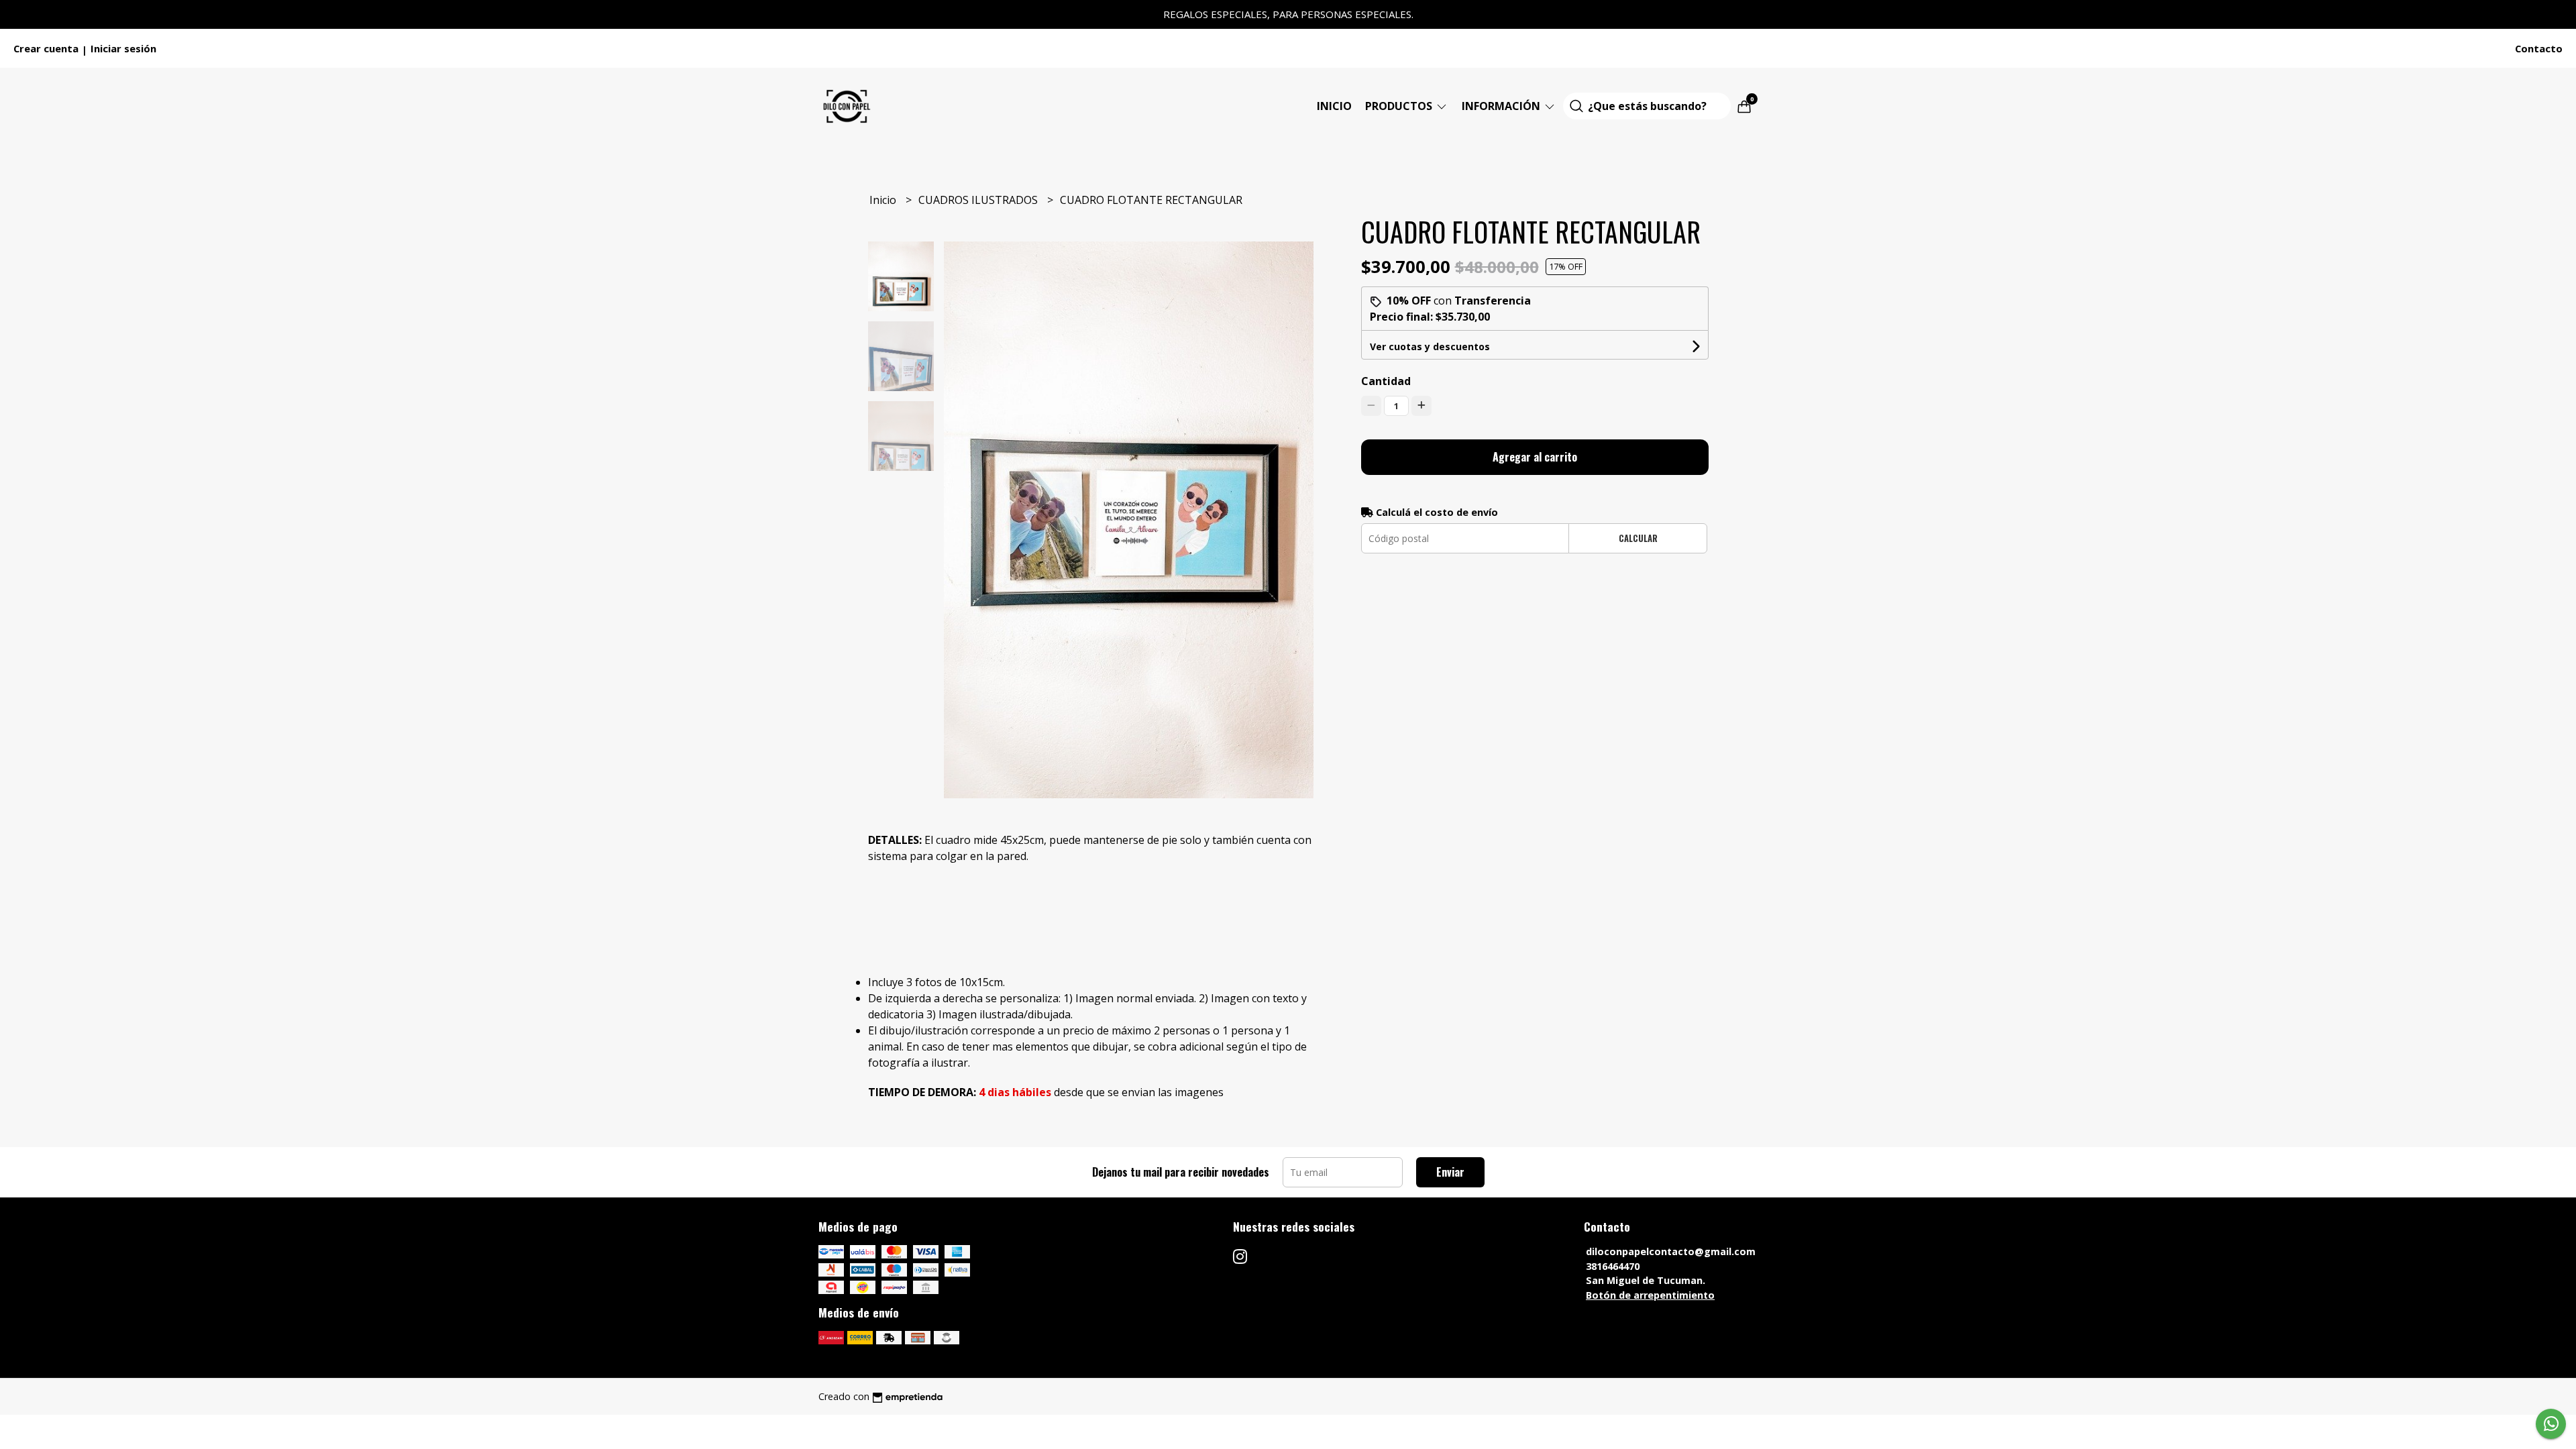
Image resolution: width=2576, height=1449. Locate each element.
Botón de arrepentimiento (1650, 1295)
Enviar (1450, 1172)
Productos (1400, 106)
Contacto (2539, 48)
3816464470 (1613, 1266)
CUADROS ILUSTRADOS (979, 200)
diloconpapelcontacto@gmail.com (1671, 1251)
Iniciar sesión (123, 48)
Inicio (1334, 106)
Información (1502, 106)
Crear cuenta (46, 48)
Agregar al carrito (1535, 457)
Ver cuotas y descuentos (1430, 346)
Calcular (1638, 538)
